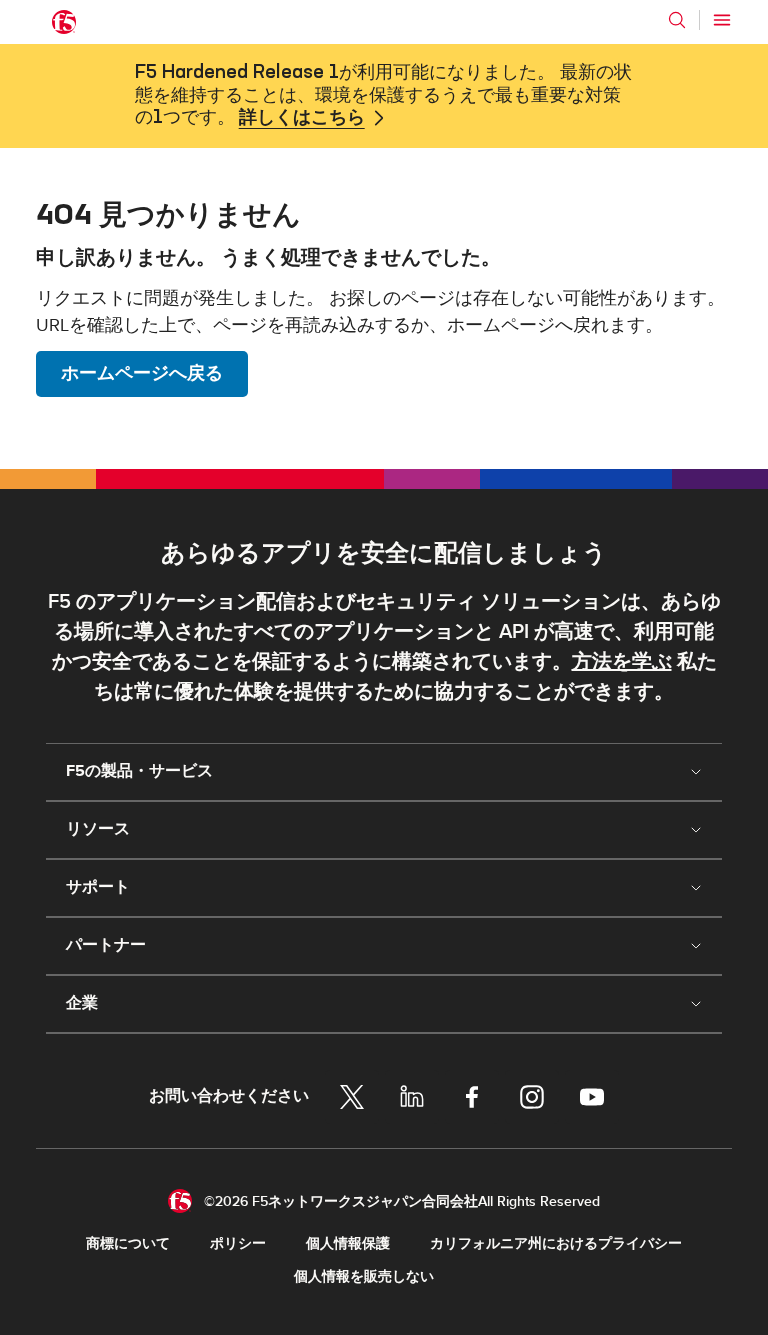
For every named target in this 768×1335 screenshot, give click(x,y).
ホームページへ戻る (142, 373)
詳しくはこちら (302, 118)
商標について (128, 1243)
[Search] (677, 20)
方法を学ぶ (622, 662)
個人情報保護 (348, 1243)
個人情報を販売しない (364, 1276)
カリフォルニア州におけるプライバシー (556, 1243)
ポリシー (238, 1243)
